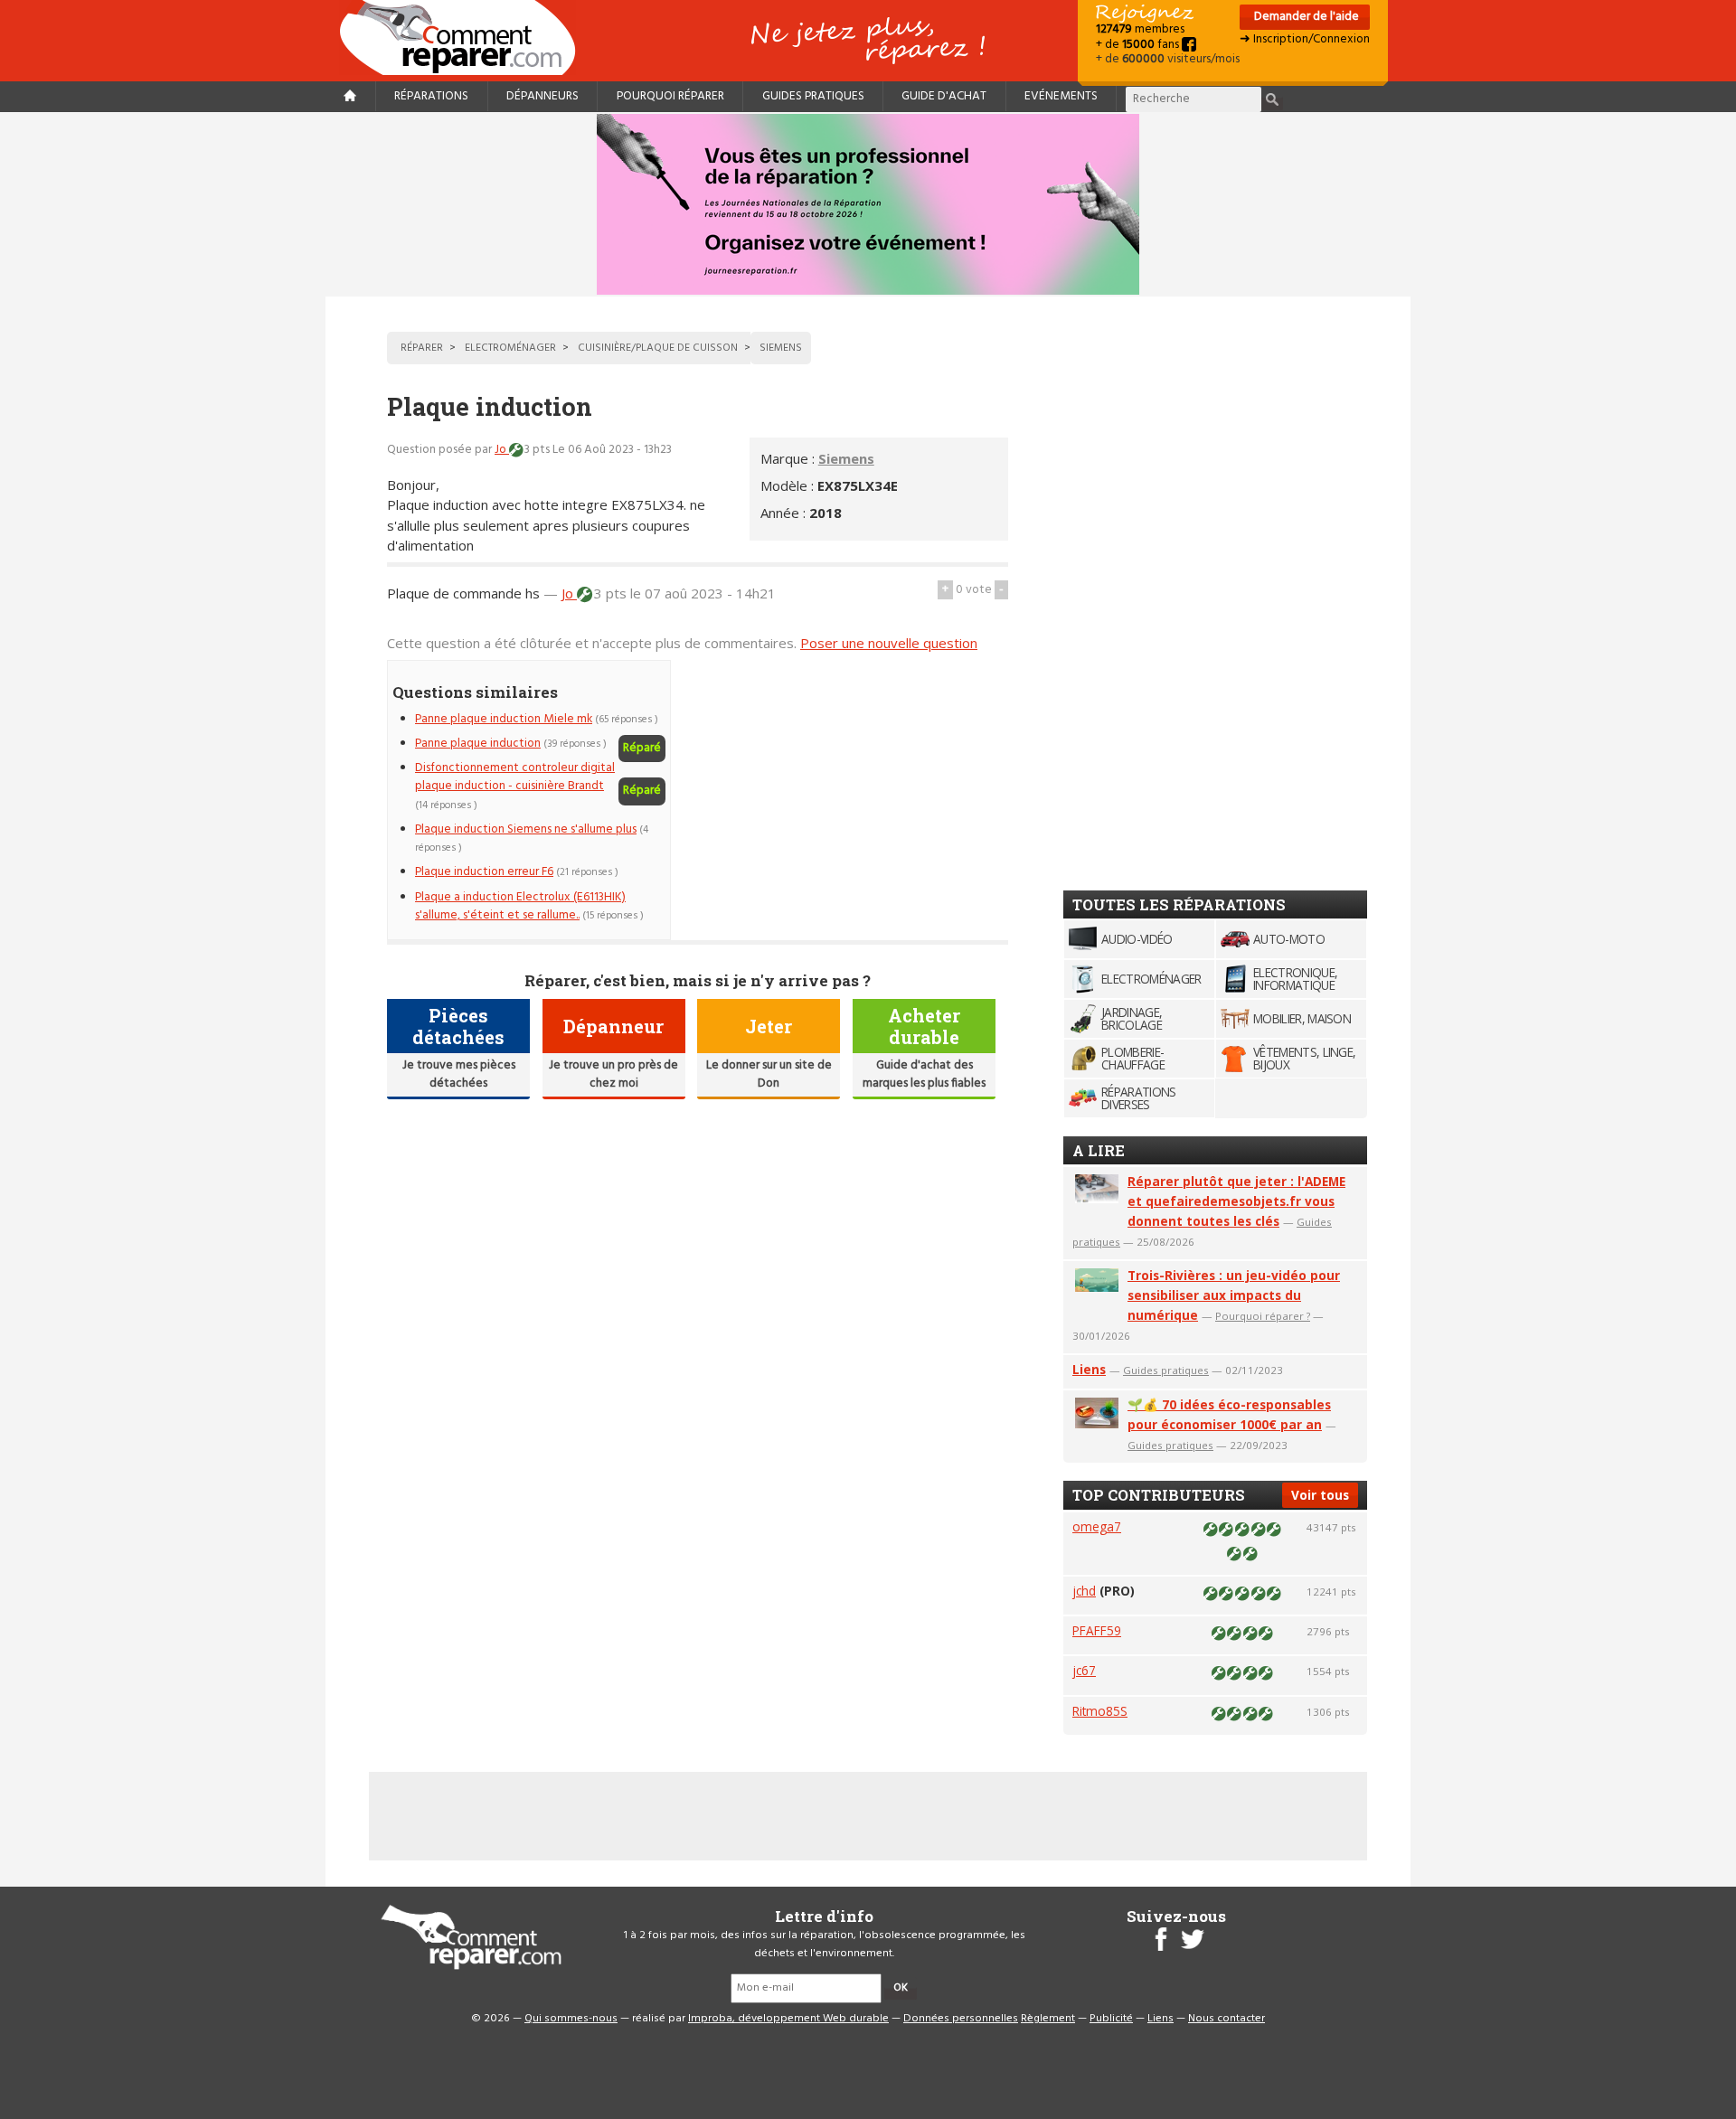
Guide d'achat (944, 96)
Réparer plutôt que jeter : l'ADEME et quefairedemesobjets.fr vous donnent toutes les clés (1236, 1201)
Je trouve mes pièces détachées (459, 1074)
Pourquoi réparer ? (1263, 1316)
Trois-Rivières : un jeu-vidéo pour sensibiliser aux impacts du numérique (1234, 1295)
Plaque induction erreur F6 (484, 872)
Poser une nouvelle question (889, 643)
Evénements (1061, 96)
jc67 (1084, 1670)
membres (1140, 29)
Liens (1089, 1369)
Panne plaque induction (478, 744)
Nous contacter (1227, 2019)
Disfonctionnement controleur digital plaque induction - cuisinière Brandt (515, 777)
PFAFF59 (1097, 1630)
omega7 (1097, 1526)
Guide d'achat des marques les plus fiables (924, 1074)
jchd (1084, 1591)
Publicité (1111, 2019)
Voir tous (1320, 1495)
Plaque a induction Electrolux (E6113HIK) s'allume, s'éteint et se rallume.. (520, 906)
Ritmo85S (1100, 1711)
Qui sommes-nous (571, 2019)
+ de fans (1139, 45)
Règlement (1048, 2019)
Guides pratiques (813, 96)
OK (901, 1988)
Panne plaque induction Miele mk (504, 719)
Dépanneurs (542, 96)
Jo (502, 450)
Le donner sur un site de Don (769, 1074)
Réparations (431, 96)
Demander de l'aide (1305, 17)
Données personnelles (961, 2019)
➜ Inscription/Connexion (1305, 39)
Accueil (465, 38)
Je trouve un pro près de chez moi (613, 1074)
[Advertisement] (856, 786)
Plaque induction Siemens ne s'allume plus (526, 829)
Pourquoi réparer (670, 96)
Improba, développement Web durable (788, 2019)
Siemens (846, 458)
